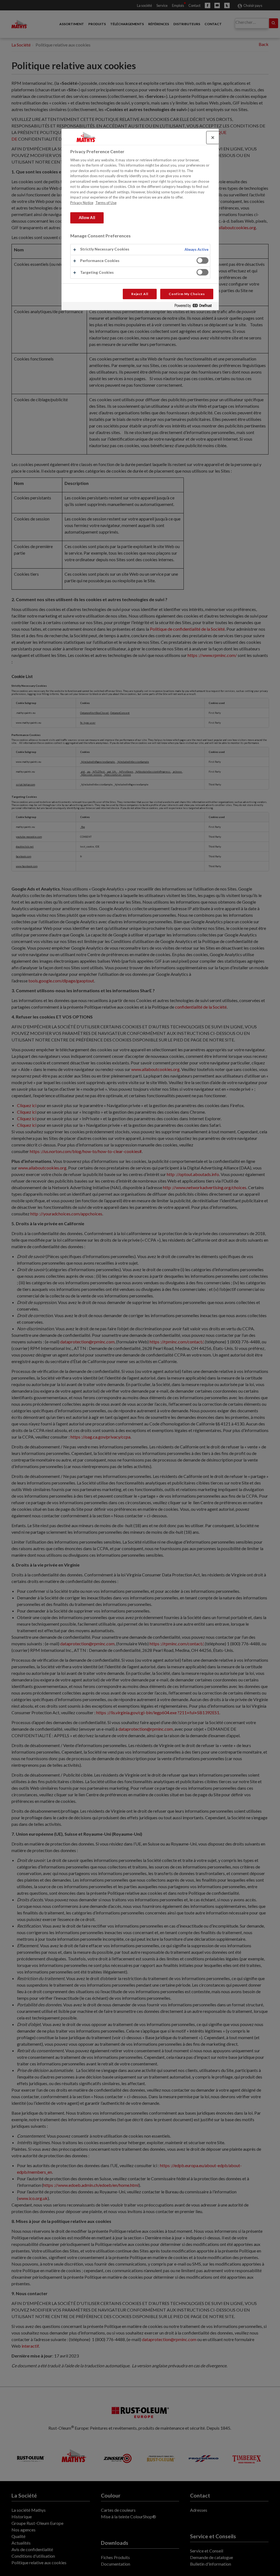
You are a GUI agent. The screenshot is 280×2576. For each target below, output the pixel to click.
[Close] (213, 138)
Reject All (140, 294)
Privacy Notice (82, 203)
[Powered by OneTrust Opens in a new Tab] (195, 307)
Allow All (87, 218)
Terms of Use (106, 203)
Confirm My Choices (187, 294)
